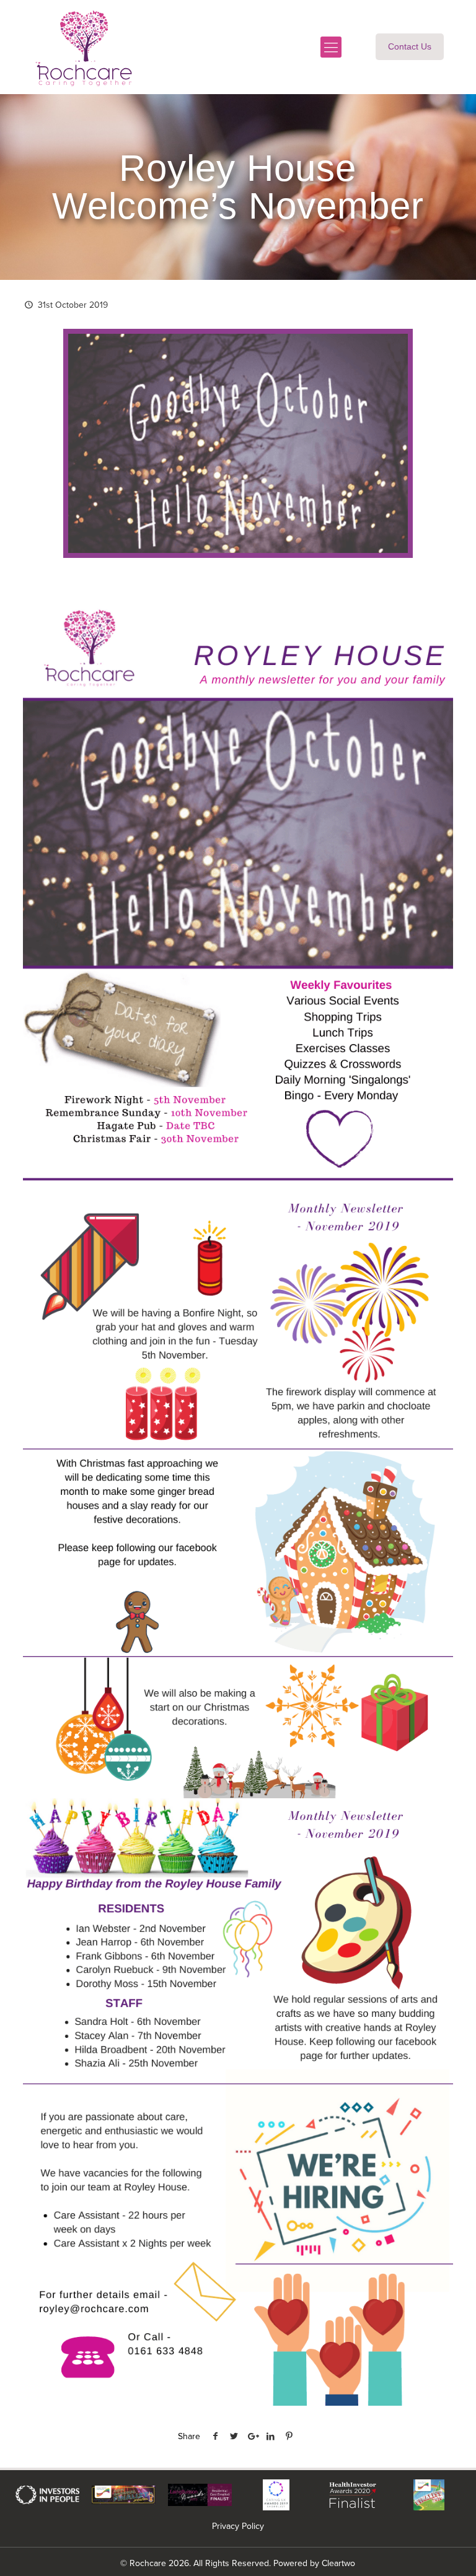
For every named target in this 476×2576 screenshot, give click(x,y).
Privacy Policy (238, 2526)
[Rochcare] (84, 47)
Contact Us (410, 46)
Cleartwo (338, 2563)
